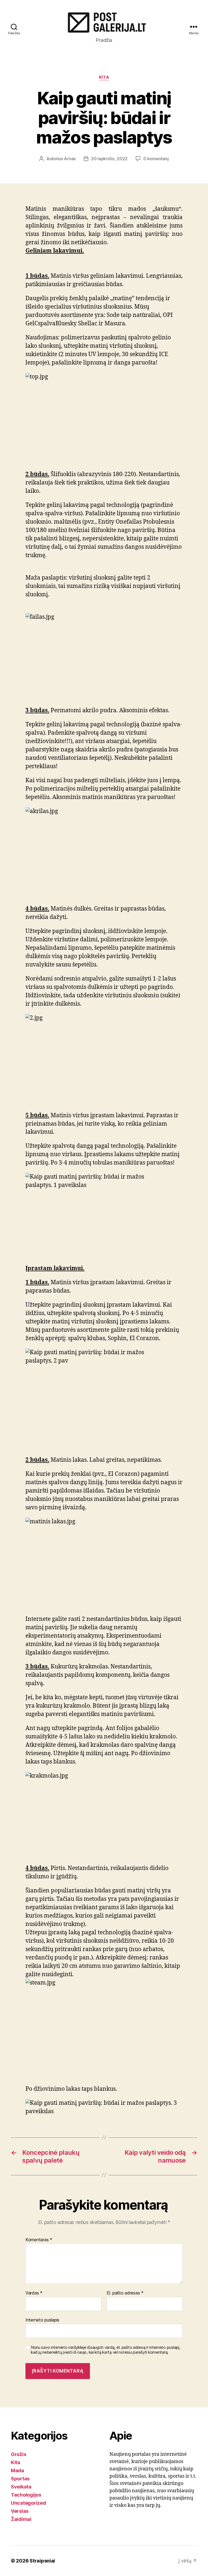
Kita (104, 77)
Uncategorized (28, 2503)
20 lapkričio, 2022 (109, 159)
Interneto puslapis (42, 2320)
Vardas (34, 2293)
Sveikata (21, 2487)
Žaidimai (21, 2519)
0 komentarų (156, 159)
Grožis (18, 2454)
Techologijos (26, 2495)
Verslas (20, 2511)
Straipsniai (42, 2561)
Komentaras (39, 2240)
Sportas (20, 2479)
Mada (17, 2470)
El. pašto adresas (125, 2293)
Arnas (70, 159)
